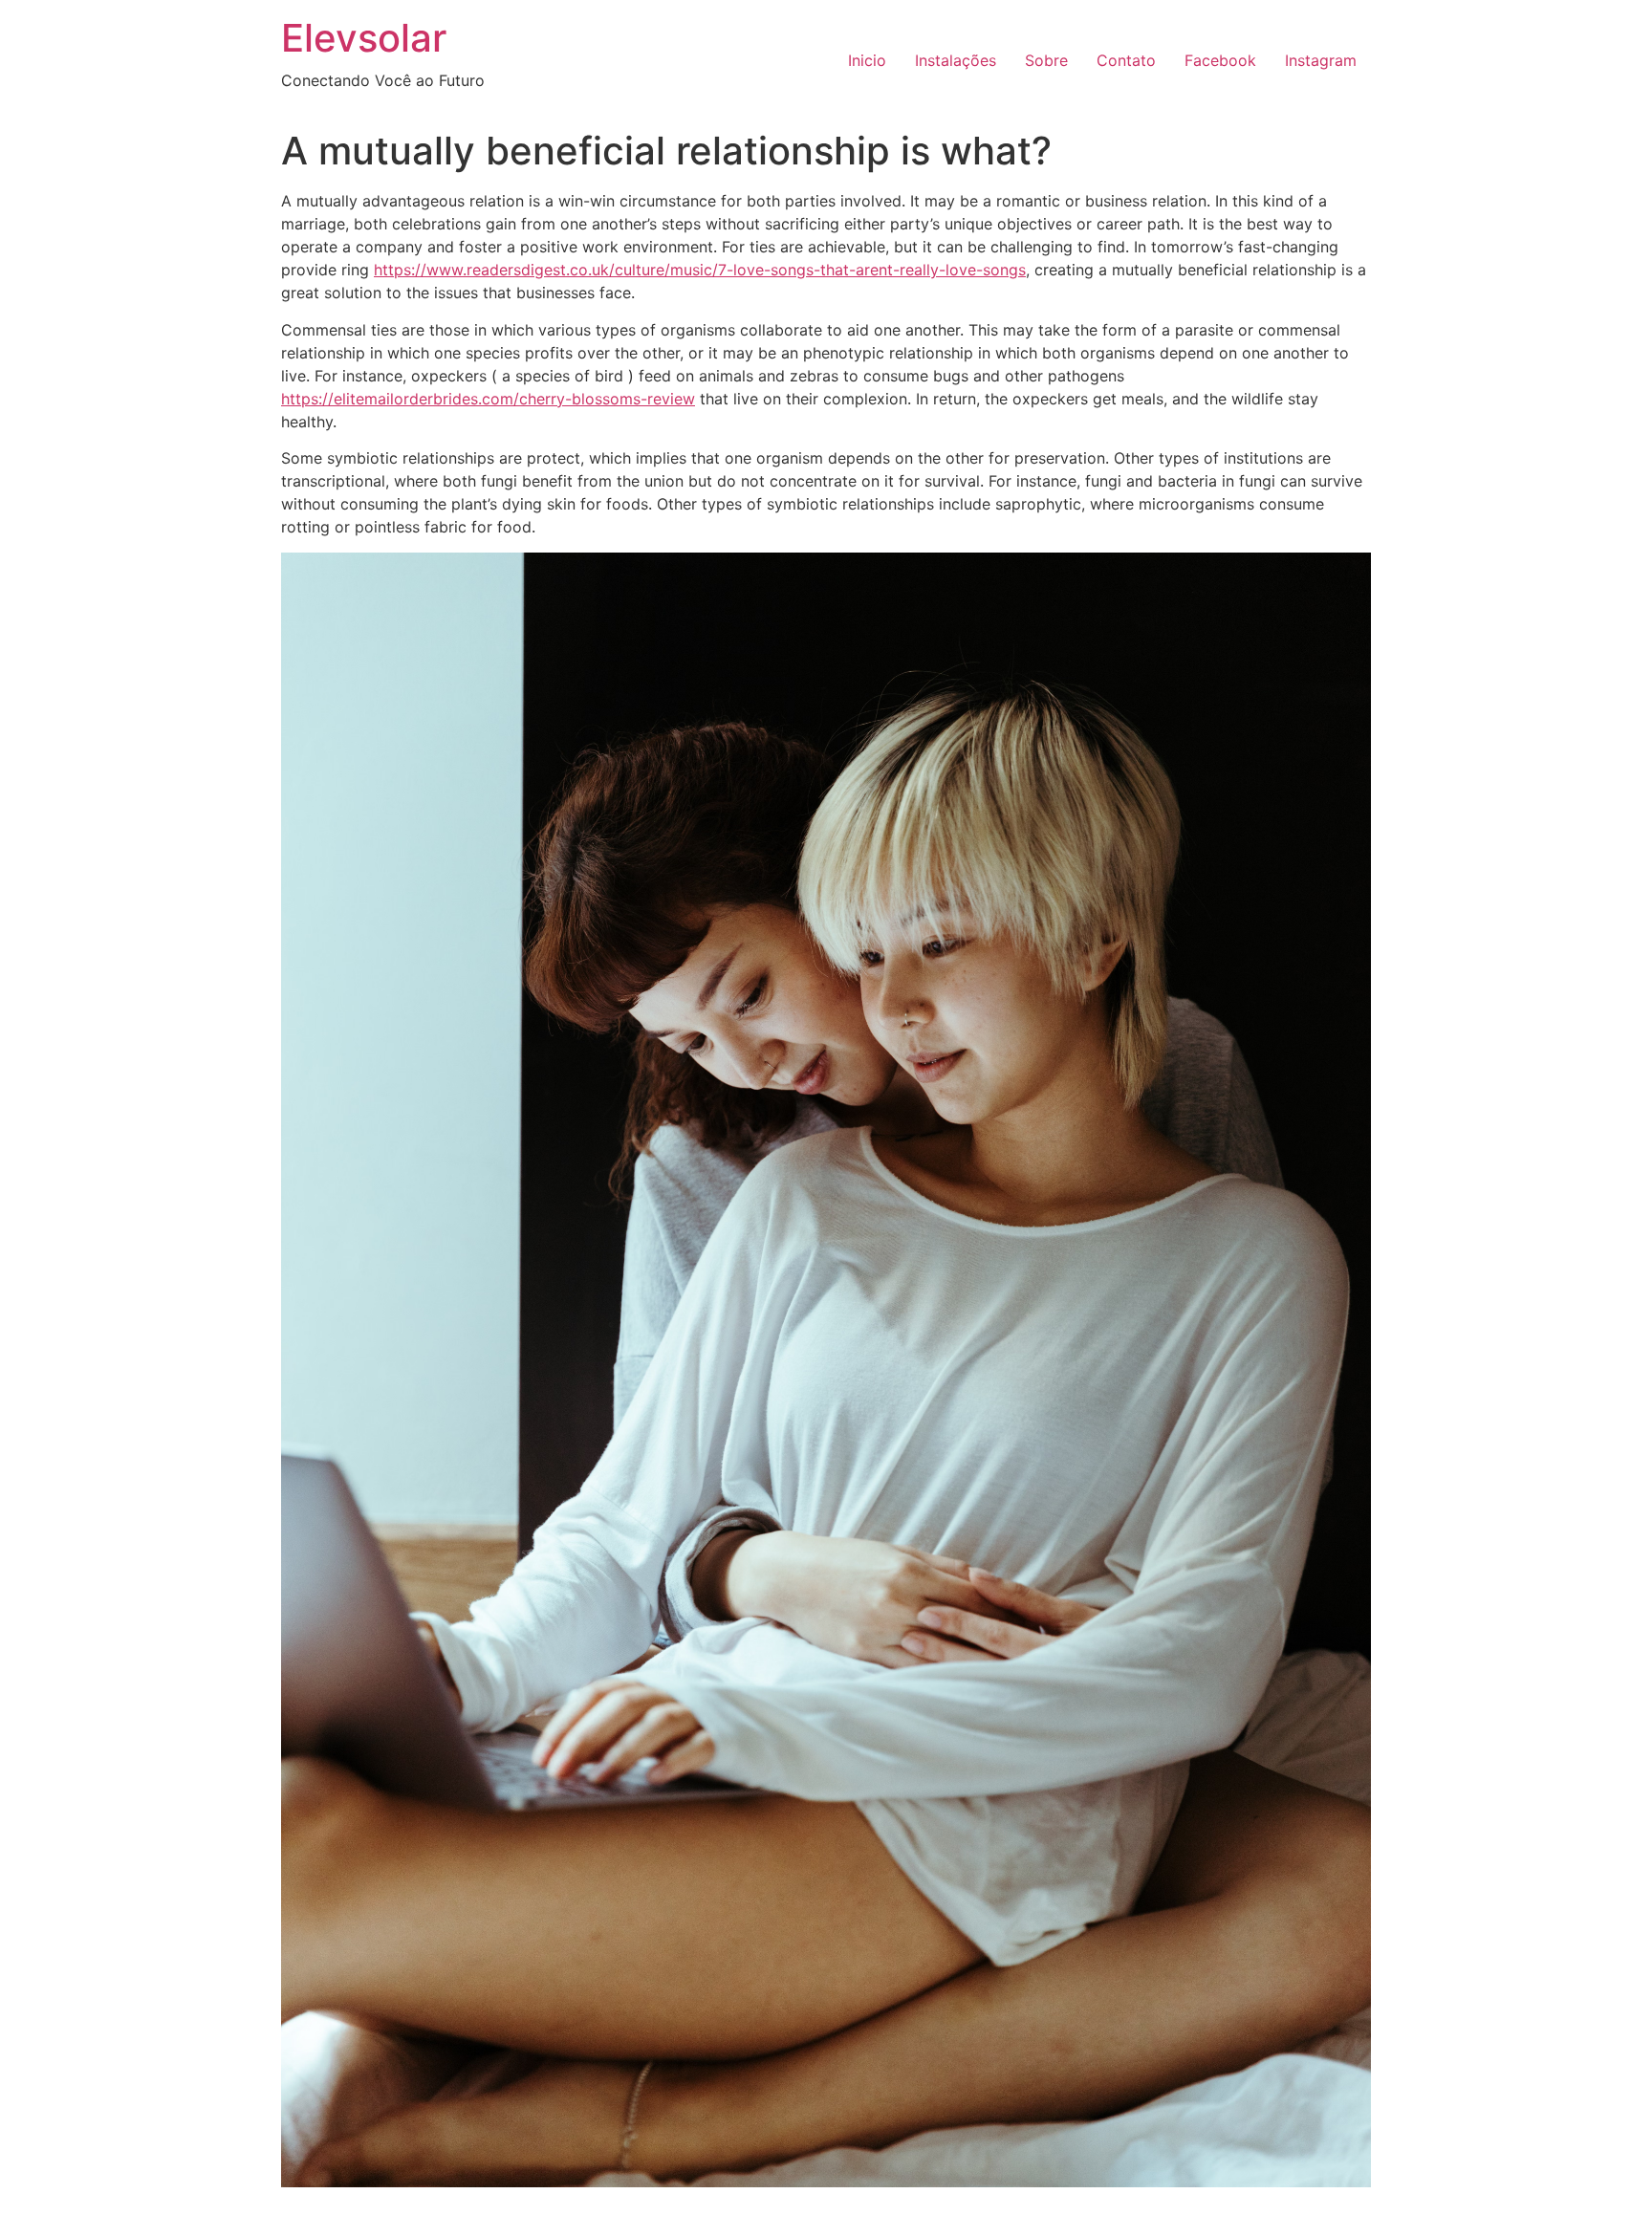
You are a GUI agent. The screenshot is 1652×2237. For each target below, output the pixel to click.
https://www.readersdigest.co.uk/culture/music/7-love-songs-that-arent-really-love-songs (700, 270)
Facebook (1220, 60)
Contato (1126, 60)
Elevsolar (364, 38)
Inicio (867, 60)
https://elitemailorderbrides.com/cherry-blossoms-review (488, 399)
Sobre (1046, 60)
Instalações (956, 60)
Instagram (1321, 60)
